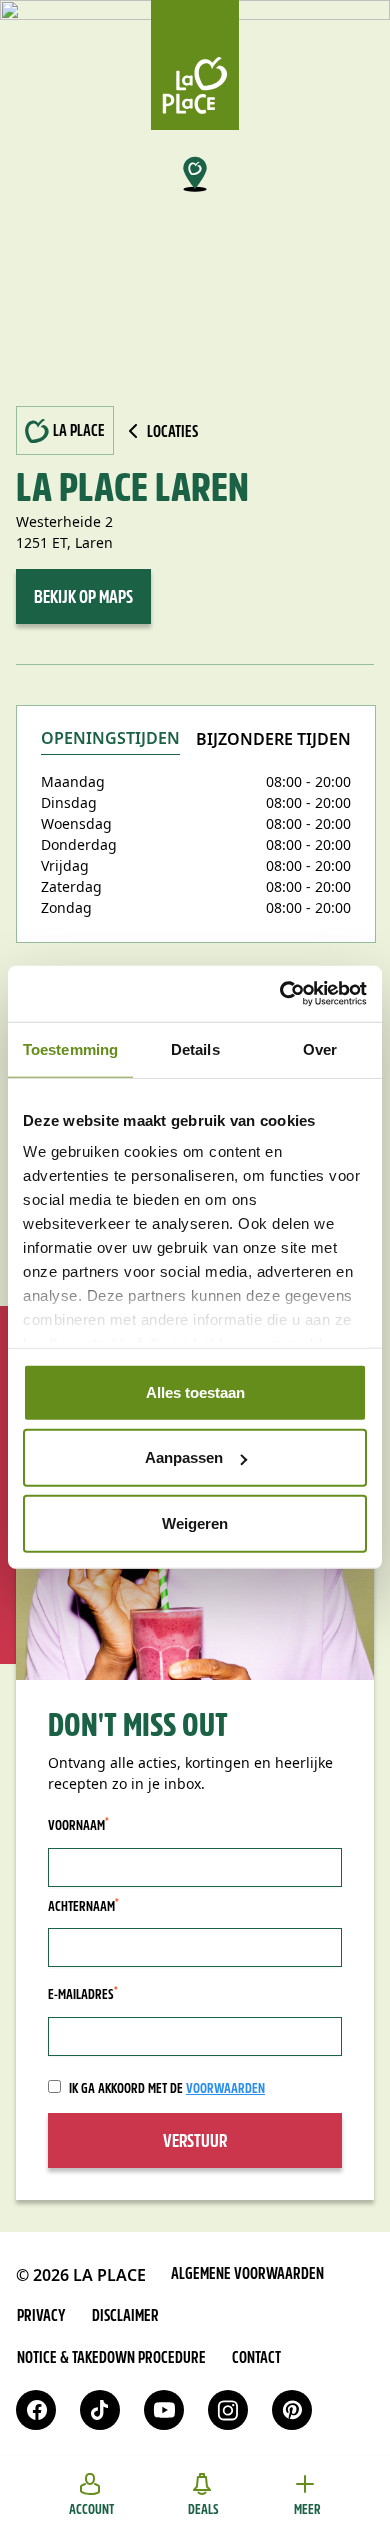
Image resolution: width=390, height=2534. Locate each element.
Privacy (41, 2317)
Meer (307, 2510)
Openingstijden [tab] (110, 739)
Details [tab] (195, 1048)
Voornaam (78, 1826)
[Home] (195, 65)
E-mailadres (83, 1995)
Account (91, 2510)
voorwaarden (225, 2089)
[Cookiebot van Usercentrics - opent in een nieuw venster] (280, 994)
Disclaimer (125, 2317)
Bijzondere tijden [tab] (273, 740)
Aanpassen (184, 1457)
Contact (256, 2359)
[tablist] (196, 750)
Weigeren (195, 1522)
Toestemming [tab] (70, 1048)
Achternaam (83, 1907)
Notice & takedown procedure (111, 2359)
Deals (203, 2510)
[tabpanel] (196, 844)
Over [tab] (320, 1048)
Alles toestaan (195, 1391)
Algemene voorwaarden (247, 2275)
